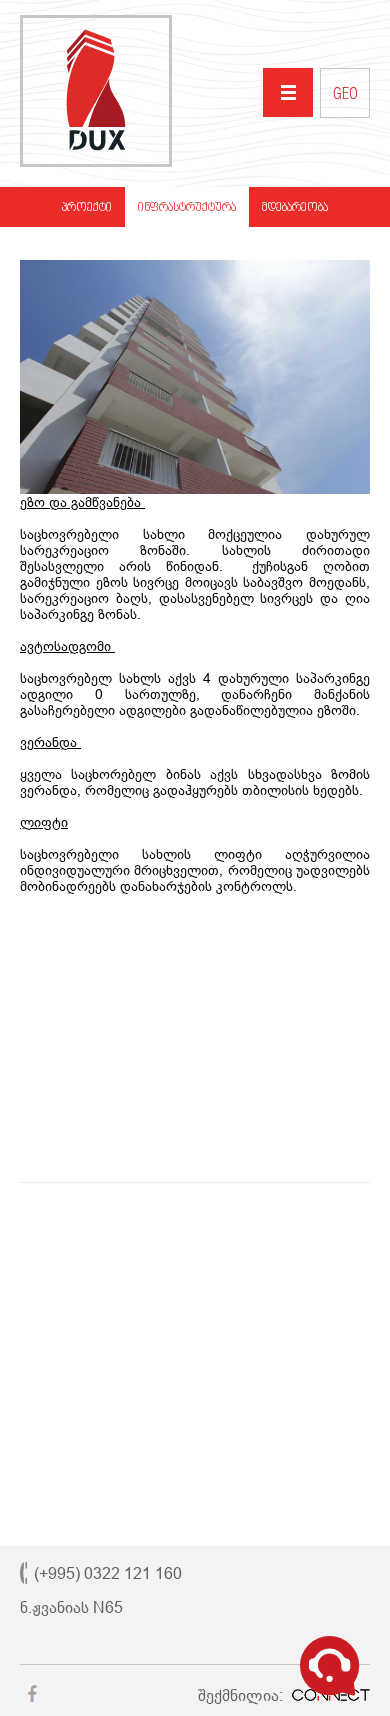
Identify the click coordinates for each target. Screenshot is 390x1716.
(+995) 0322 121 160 (108, 1573)
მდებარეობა (295, 208)
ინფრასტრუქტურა (187, 208)
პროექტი (87, 208)
